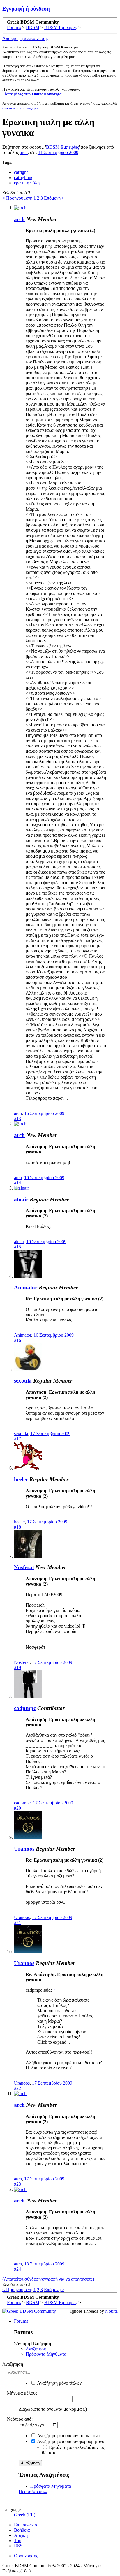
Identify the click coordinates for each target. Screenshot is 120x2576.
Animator (26, 1287)
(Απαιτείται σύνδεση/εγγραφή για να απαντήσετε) (48, 2279)
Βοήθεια (22, 2530)
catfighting (24, 177)
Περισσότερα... (33, 2491)
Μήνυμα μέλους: (23, 2393)
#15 (17, 1247)
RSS (18, 2546)
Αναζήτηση (36, 2349)
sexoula (23, 1381)
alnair (21, 1199)
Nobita (111, 2311)
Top (18, 2541)
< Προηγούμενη (17, 198)
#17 (17, 1439)
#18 (17, 1527)
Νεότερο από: (20, 2419)
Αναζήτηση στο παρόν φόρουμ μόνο (70, 2441)
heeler (21, 1479)
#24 (17, 2269)
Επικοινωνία (25, 2525)
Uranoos (24, 1849)
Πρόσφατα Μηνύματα (46, 2354)
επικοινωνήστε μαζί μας (21, 108)
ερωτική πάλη (27, 183)
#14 (17, 1183)
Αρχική (21, 2535)
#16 (17, 1340)
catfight (21, 172)
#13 (17, 1119)
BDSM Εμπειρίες (62, 147)
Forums (21, 2321)
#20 (17, 1808)
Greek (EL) (25, 2515)
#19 (17, 1668)
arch (24, 152)
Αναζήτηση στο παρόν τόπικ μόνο (68, 2436)
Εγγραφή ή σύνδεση (26, 9)
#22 (17, 2088)
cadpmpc (25, 1708)
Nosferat (24, 1567)
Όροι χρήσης (26, 2556)
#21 (17, 1923)
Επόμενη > (54, 198)
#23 (17, 2184)
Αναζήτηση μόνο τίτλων (59, 2383)
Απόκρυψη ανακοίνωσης (25, 38)
